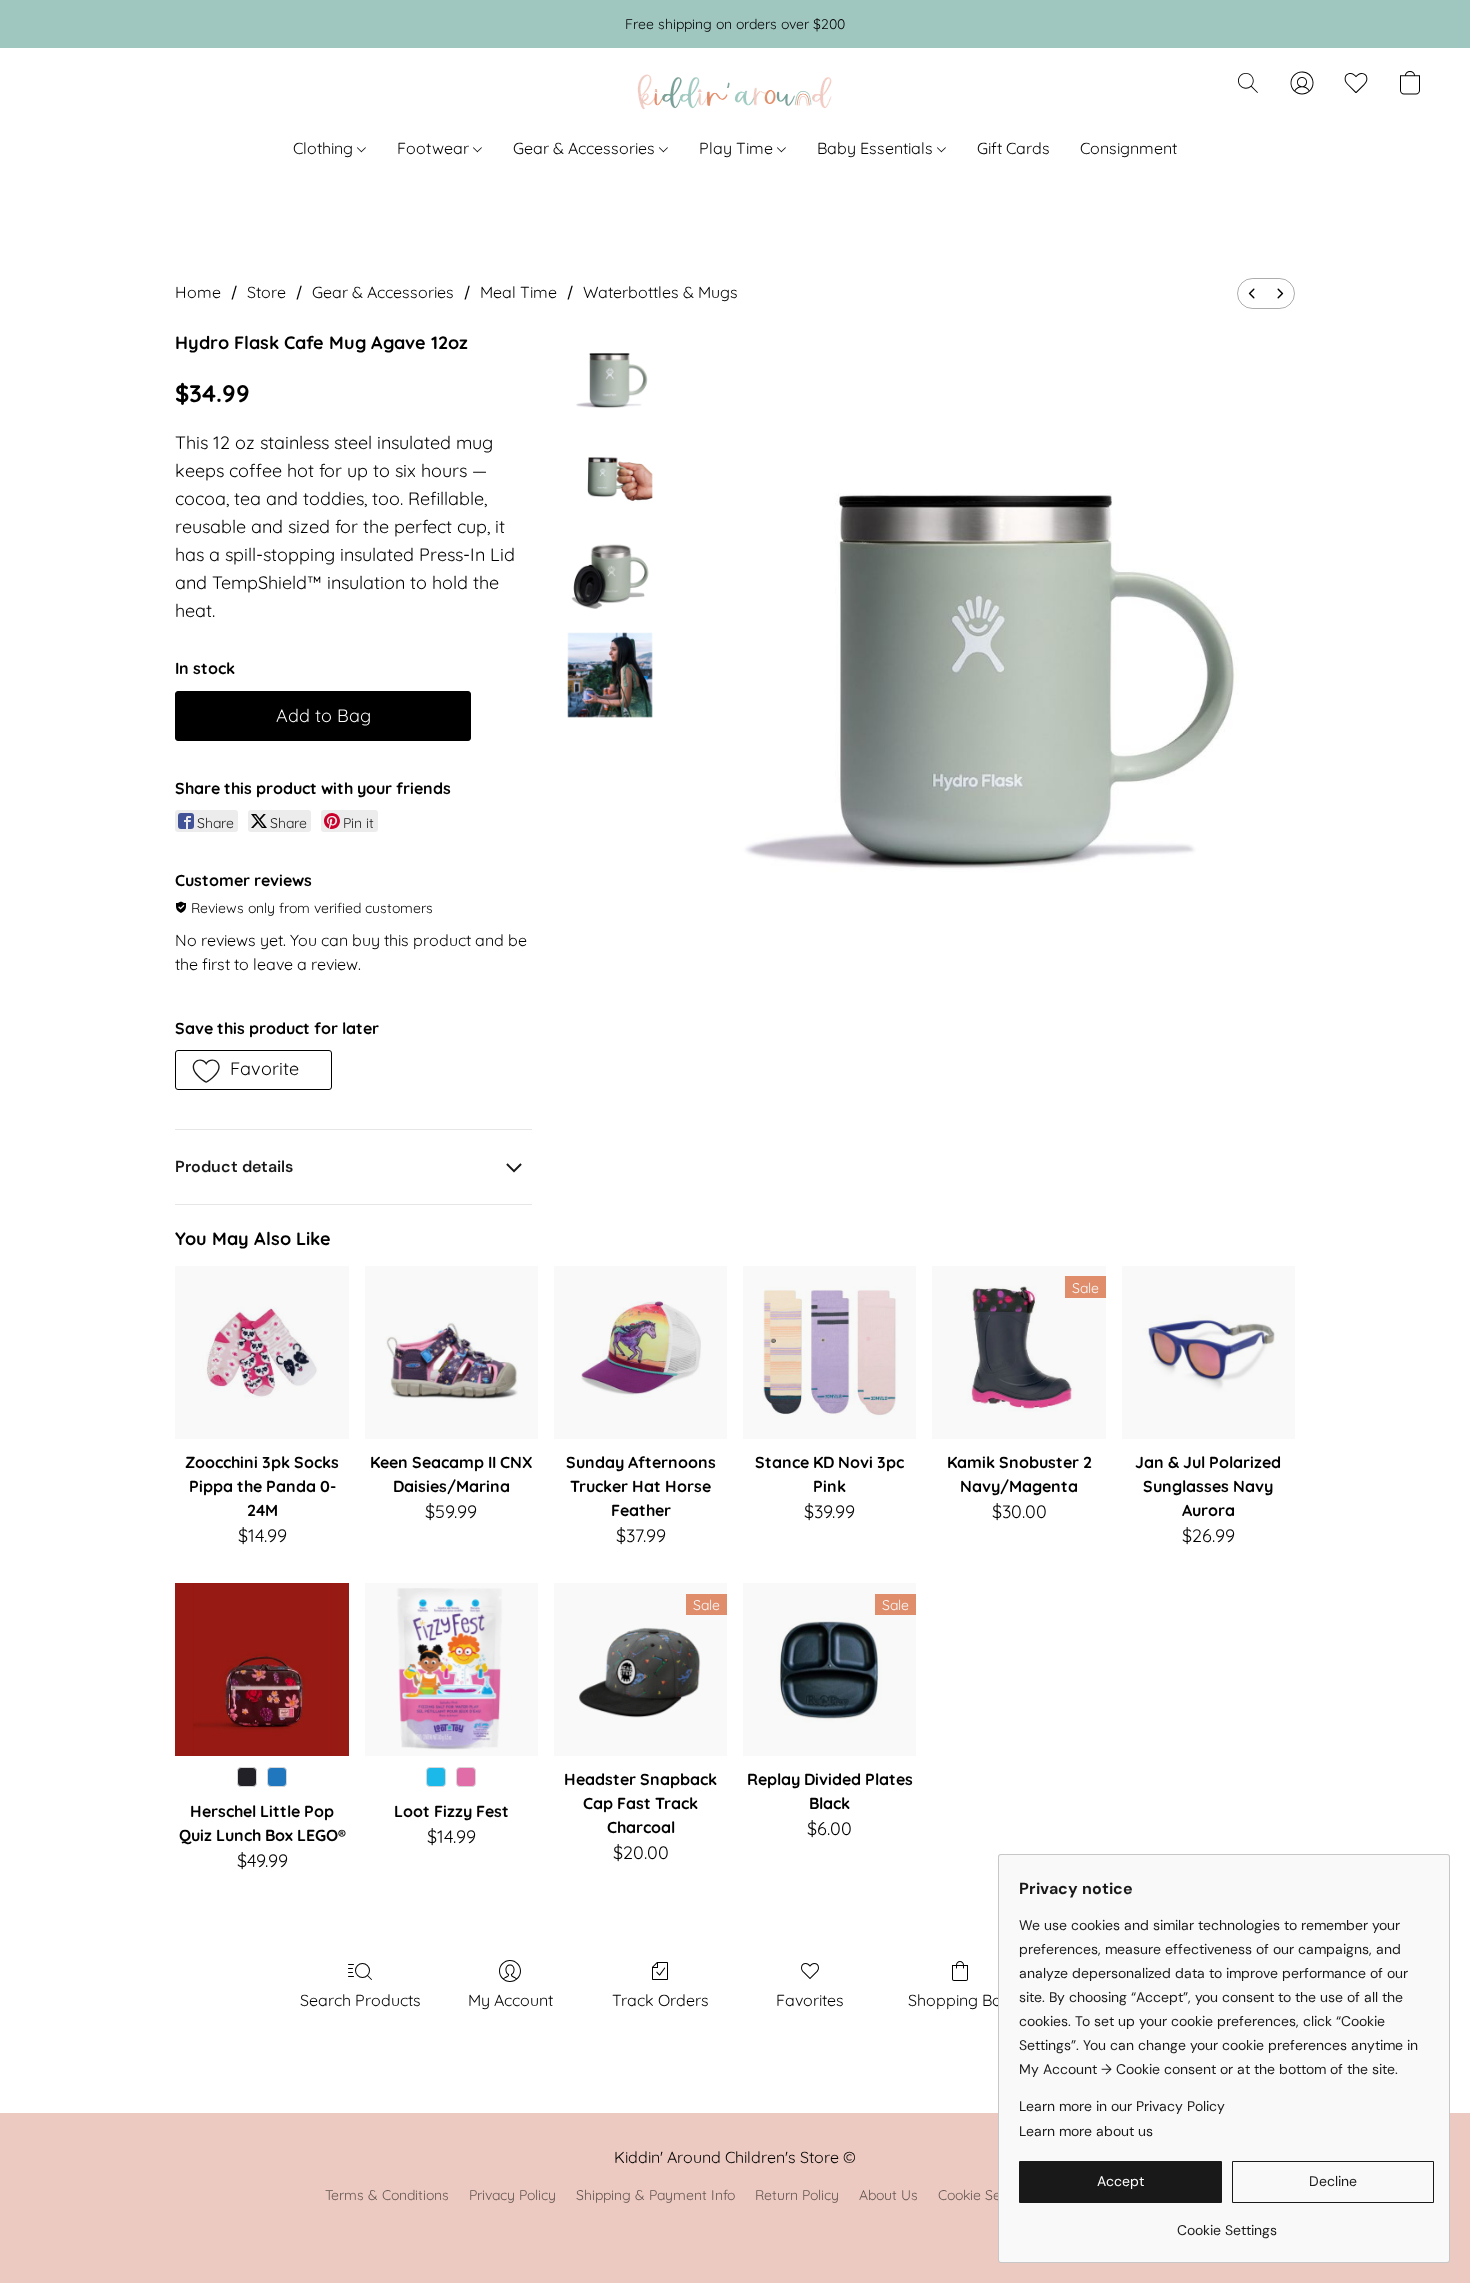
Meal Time (518, 292)
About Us (888, 2195)
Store (266, 292)
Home (198, 292)
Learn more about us (1086, 2131)
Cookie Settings (988, 2195)
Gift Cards (1013, 148)
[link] (1226, 2222)
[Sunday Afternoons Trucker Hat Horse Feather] (640, 1352)
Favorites (810, 2000)
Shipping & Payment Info (655, 2195)
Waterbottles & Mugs (660, 292)
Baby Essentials (877, 148)
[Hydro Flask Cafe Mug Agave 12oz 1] (610, 475)
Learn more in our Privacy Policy (1122, 2106)
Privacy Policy (512, 2195)
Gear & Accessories (586, 148)
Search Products (360, 2000)
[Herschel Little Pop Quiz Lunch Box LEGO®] (261, 1669)
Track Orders (660, 2000)
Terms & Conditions (387, 2195)
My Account (510, 2000)
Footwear (435, 148)
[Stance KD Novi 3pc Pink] (829, 1352)
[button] (735, 93)
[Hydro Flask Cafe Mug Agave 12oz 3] (610, 675)
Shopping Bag (960, 2000)
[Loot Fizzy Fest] (451, 1669)
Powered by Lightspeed (735, 2229)
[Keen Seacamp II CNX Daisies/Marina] (451, 1352)
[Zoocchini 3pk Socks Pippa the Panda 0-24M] (261, 1352)
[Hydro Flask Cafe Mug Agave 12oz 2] (610, 575)
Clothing (325, 148)
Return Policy (797, 2195)
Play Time (738, 148)
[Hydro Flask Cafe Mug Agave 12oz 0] (610, 375)
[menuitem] (1252, 293)
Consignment (1128, 148)
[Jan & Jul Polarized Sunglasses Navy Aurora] (1208, 1352)
